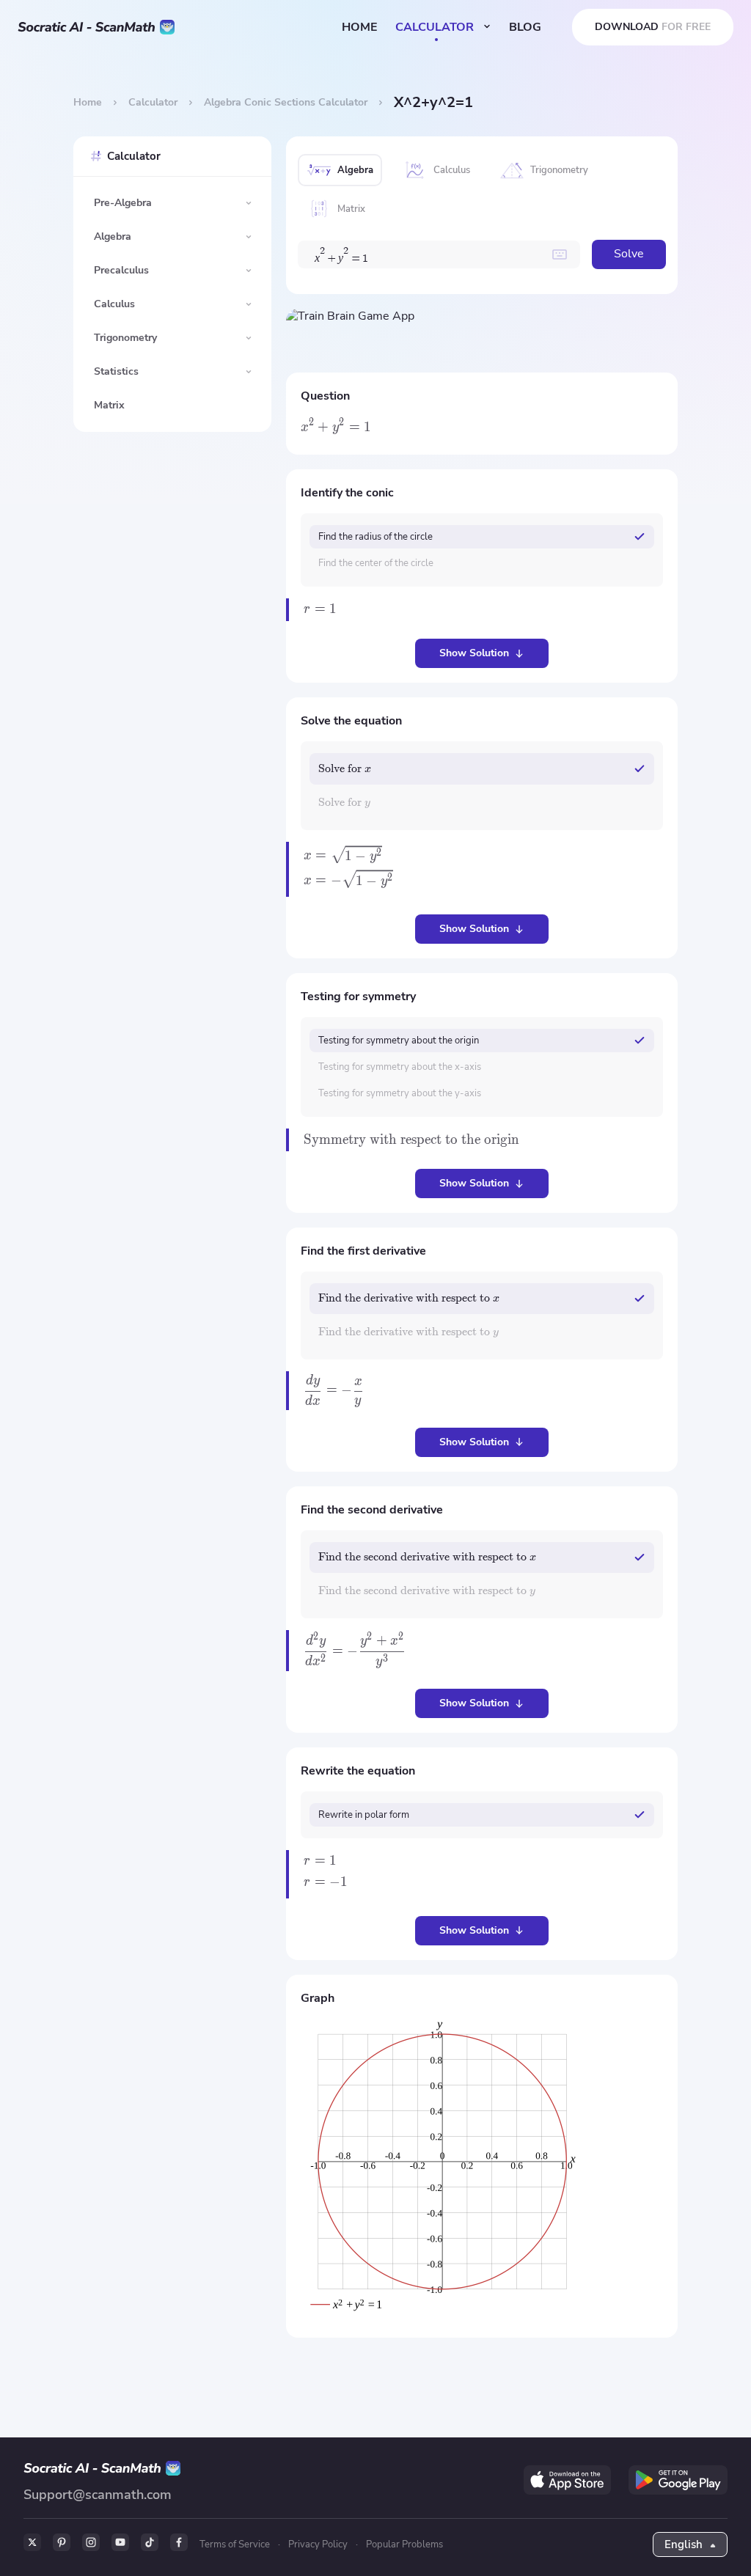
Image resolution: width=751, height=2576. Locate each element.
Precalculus (121, 270)
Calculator (153, 102)
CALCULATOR (436, 27)
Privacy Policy (318, 2544)
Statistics (116, 371)
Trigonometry (125, 338)
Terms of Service (235, 2544)
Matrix (109, 405)
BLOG (525, 27)
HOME (360, 27)
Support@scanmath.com (98, 2495)
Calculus (114, 304)
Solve (629, 254)
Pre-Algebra (123, 203)
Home (88, 102)
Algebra (113, 236)
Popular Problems (404, 2544)
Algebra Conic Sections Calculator (286, 102)
